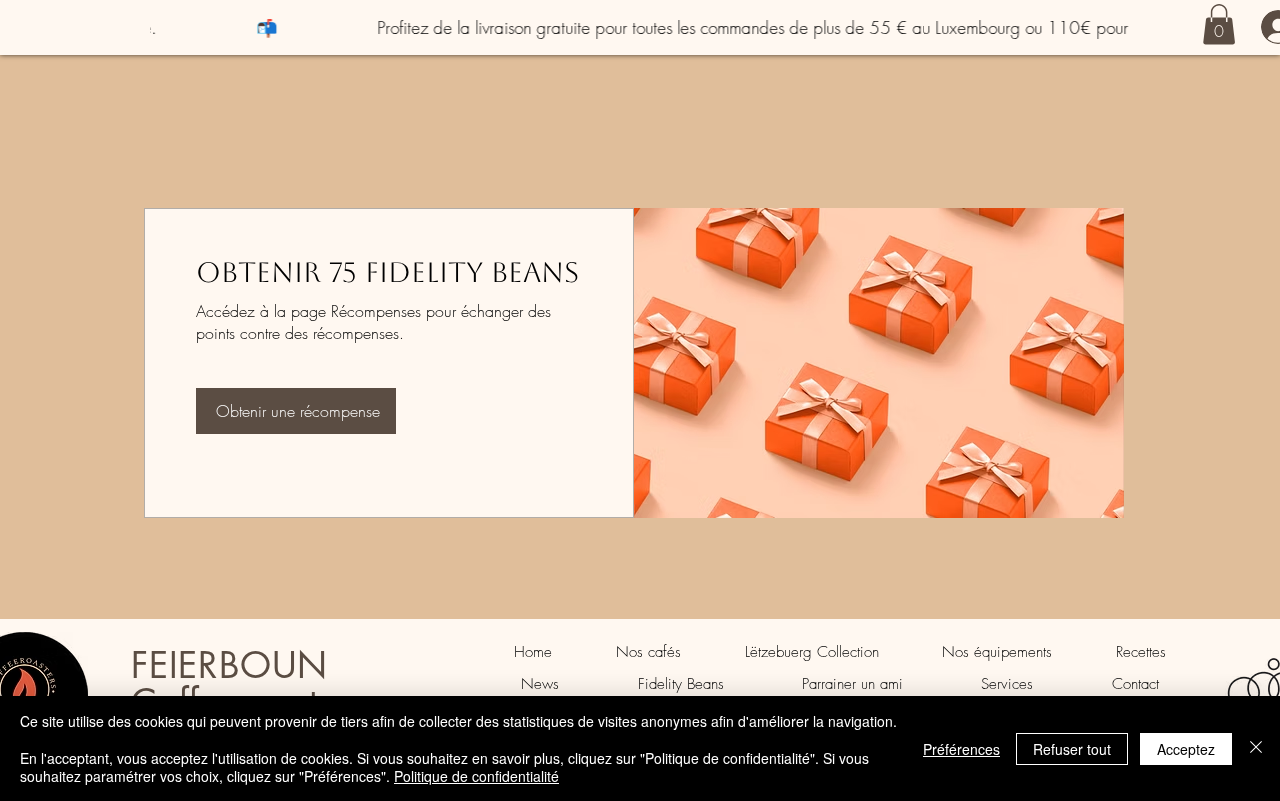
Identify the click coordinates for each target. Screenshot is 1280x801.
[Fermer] (1256, 748)
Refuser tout (1072, 749)
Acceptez (1186, 749)
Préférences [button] (961, 749)
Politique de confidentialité (476, 776)
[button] (1219, 24)
